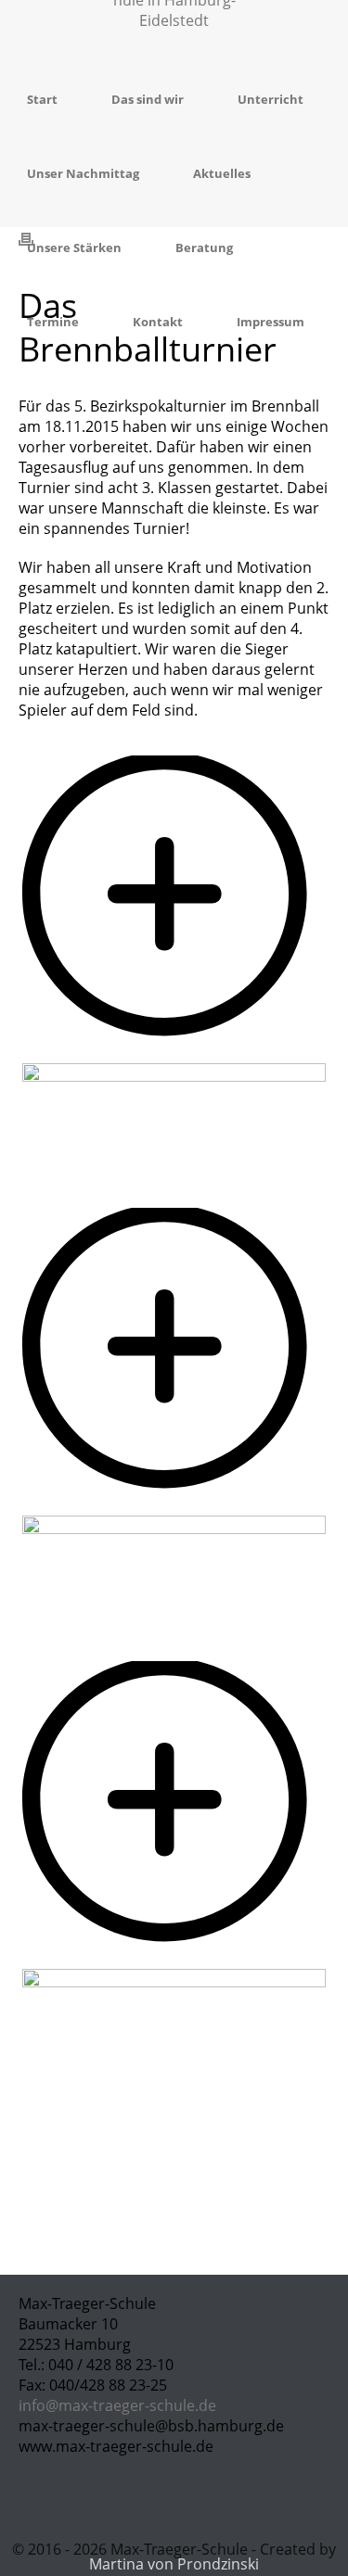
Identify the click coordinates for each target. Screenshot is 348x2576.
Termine (53, 322)
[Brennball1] (174, 1053)
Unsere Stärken (74, 247)
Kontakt (158, 322)
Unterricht (271, 99)
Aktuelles (222, 173)
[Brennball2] (174, 1505)
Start (42, 99)
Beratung (204, 247)
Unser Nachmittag (83, 173)
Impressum (271, 322)
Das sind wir (148, 99)
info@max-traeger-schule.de (117, 2405)
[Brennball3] (174, 1959)
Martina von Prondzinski (174, 2564)
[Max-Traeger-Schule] (174, 31)
